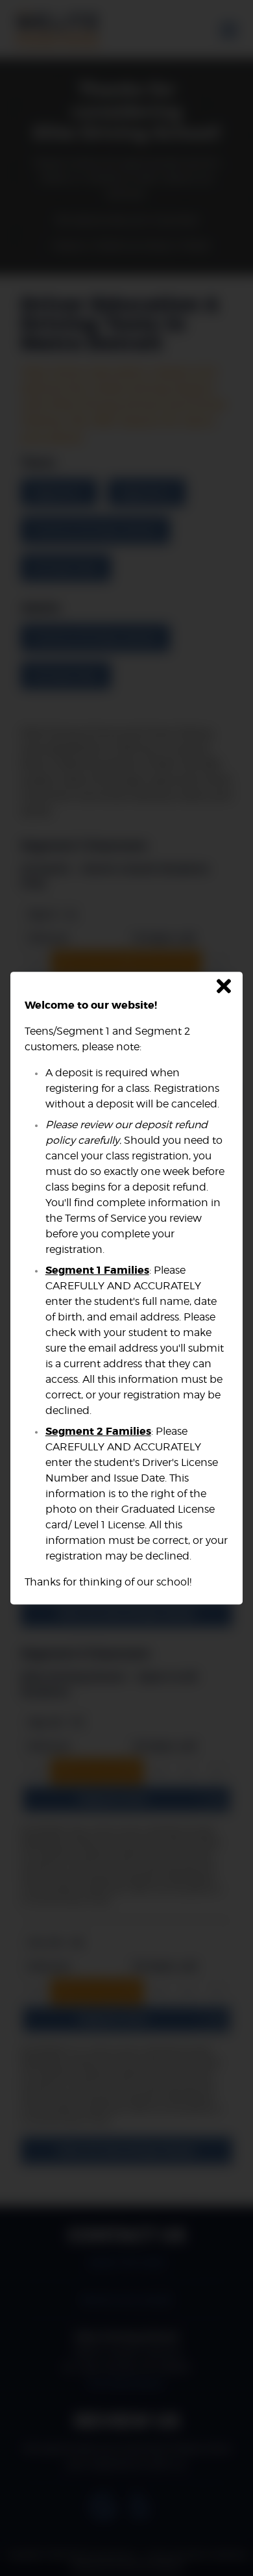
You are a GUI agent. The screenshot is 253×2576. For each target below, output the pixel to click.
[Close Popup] (224, 987)
